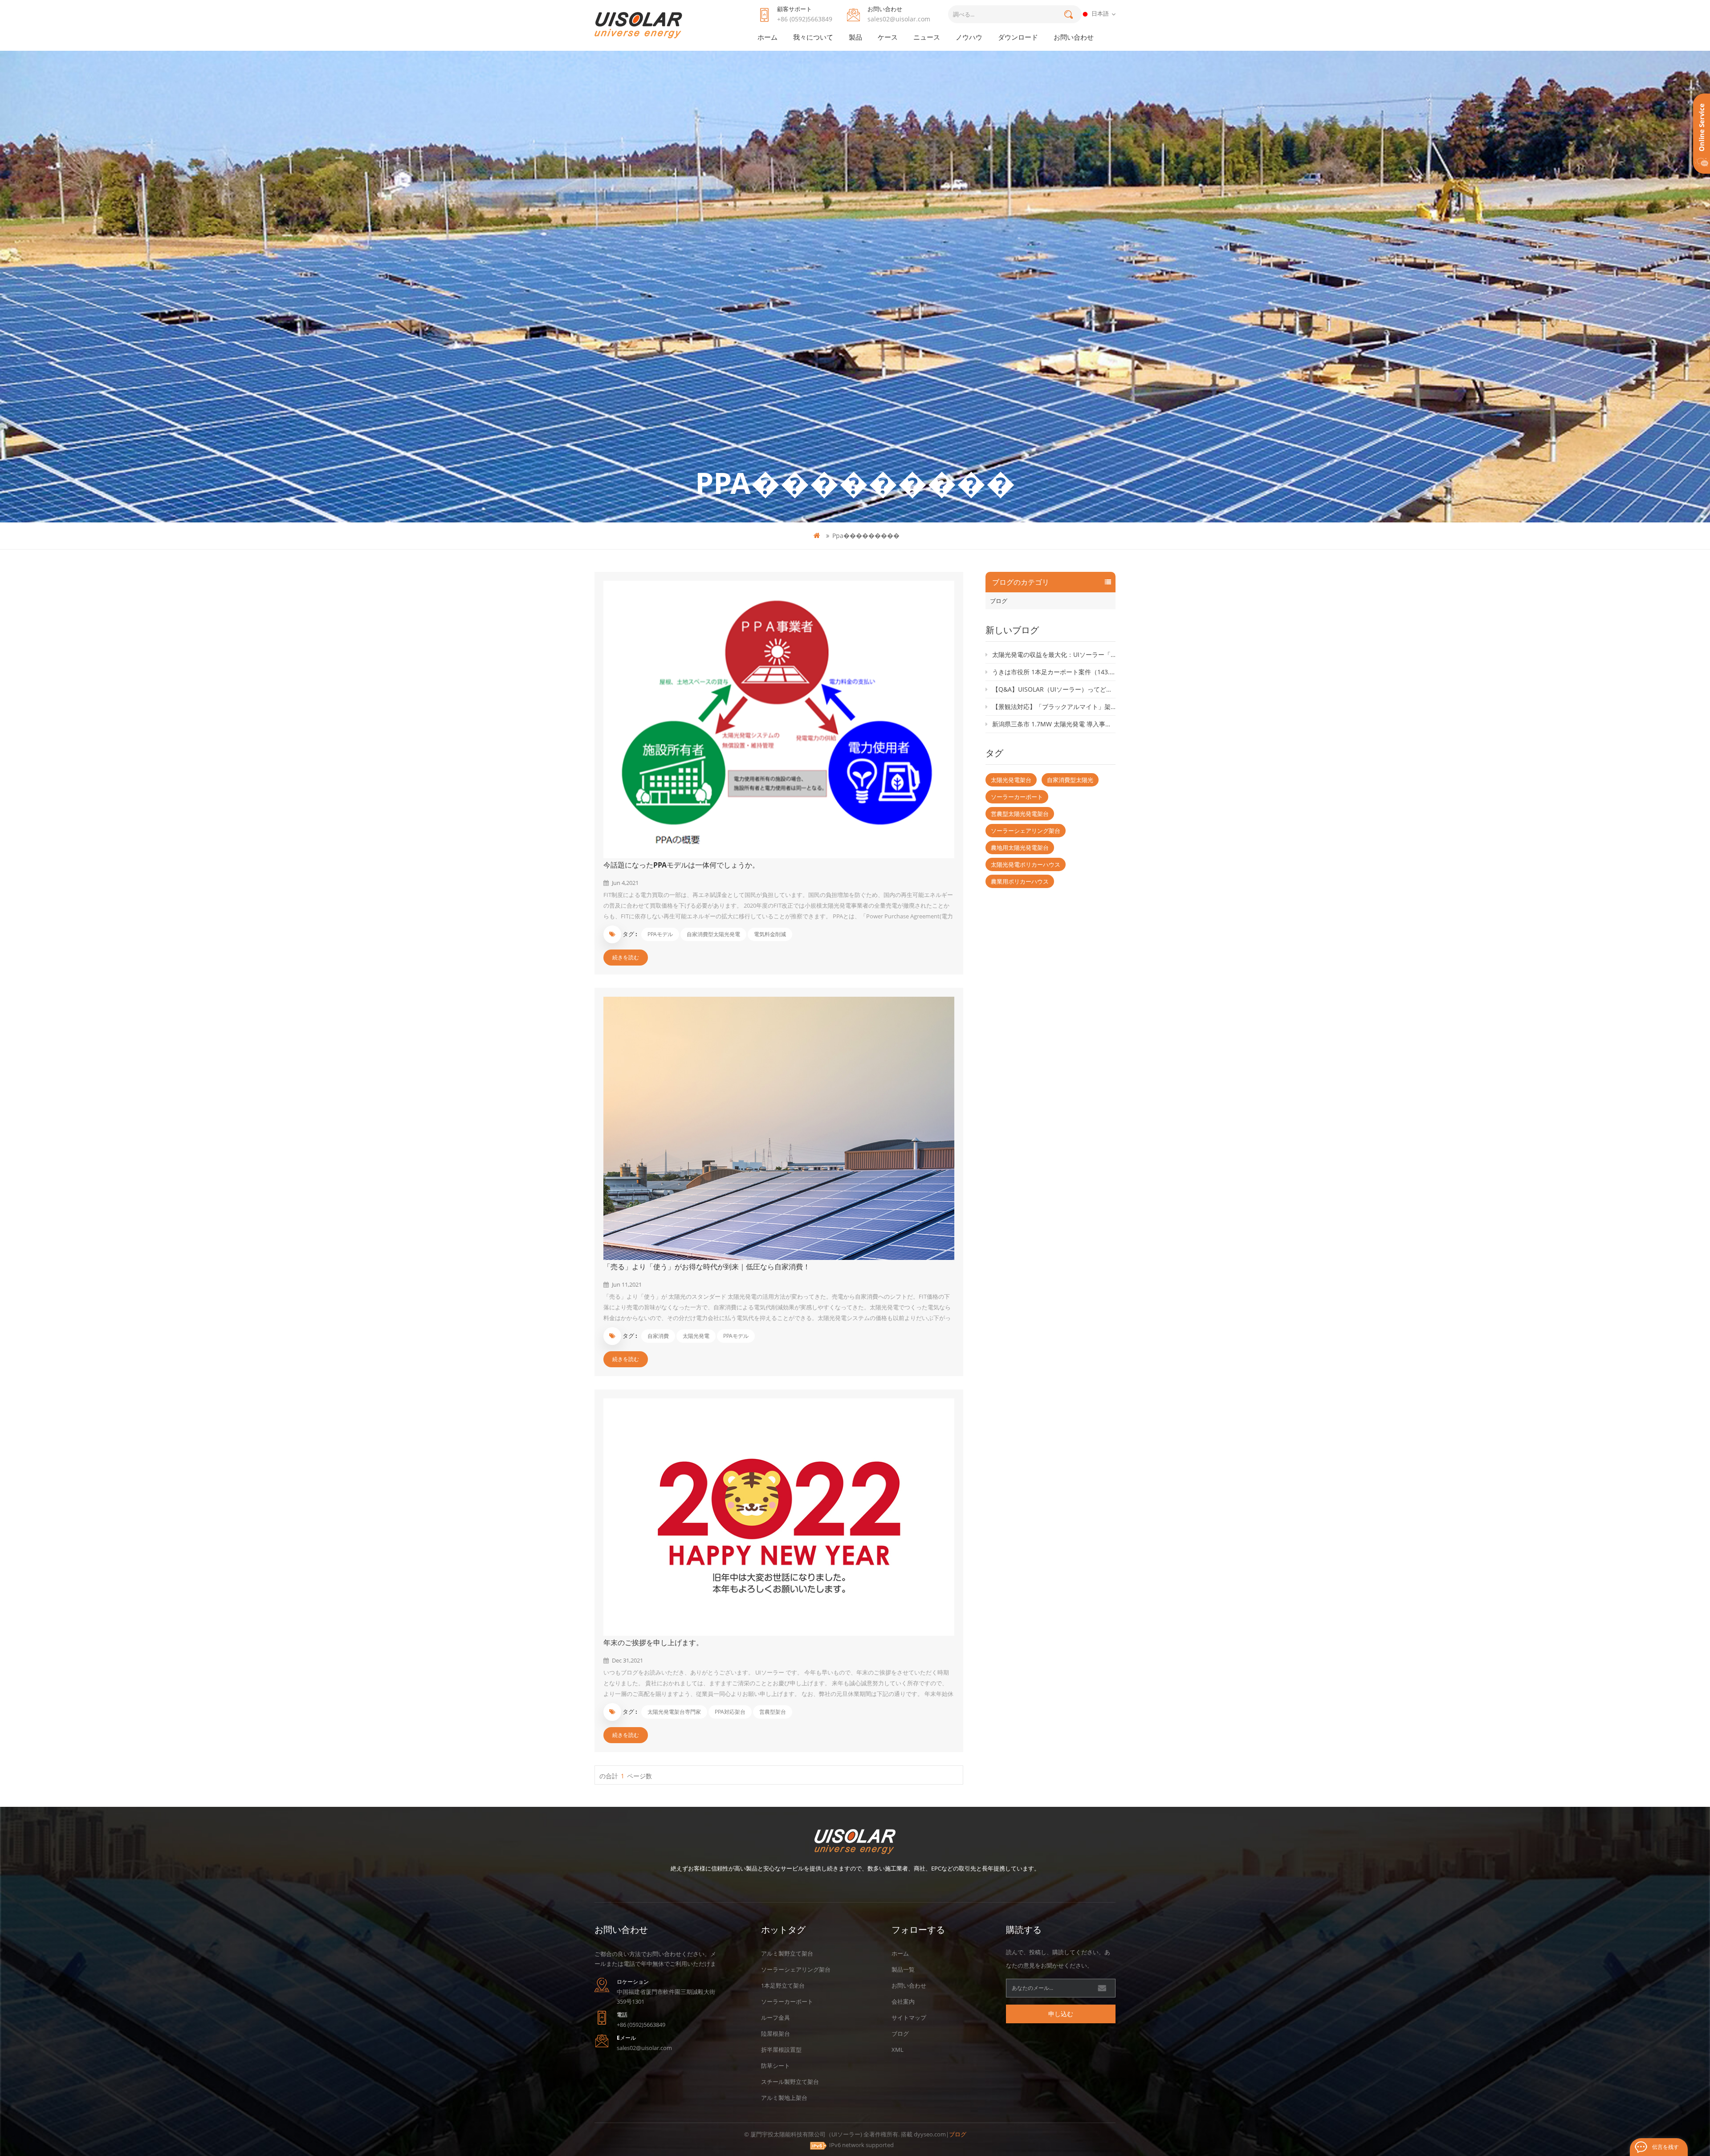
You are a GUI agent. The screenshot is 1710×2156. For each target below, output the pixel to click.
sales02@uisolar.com (899, 19)
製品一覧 (903, 1969)
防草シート (776, 2066)
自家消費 (658, 1336)
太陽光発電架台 (1011, 780)
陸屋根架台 (776, 2034)
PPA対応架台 (730, 1712)
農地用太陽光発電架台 (1020, 848)
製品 (855, 37)
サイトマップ (909, 2017)
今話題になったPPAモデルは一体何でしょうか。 (681, 865)
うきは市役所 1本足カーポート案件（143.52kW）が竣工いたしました (1054, 672)
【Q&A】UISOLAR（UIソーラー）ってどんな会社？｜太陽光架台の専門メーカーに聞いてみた (1054, 689)
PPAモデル (660, 934)
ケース (888, 37)
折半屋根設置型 (781, 2050)
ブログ (999, 601)
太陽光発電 (696, 1336)
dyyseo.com (930, 2134)
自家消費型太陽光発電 (713, 934)
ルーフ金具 (776, 2017)
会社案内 (903, 2001)
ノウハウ (969, 37)
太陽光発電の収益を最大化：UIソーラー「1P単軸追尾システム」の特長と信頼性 (1054, 654)
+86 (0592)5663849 (805, 19)
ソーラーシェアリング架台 (1026, 831)
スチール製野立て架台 (790, 2082)
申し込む (1061, 2014)
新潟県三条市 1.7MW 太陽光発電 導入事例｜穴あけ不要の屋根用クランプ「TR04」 (1054, 724)
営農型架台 (773, 1712)
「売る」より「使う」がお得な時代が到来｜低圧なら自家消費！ (707, 1267)
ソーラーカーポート (1017, 797)
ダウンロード (1018, 37)
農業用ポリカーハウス (1020, 881)
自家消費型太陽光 (1070, 780)
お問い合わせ (1074, 37)
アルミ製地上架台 (784, 2098)
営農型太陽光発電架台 (1020, 814)
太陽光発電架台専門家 (674, 1712)
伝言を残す (1665, 2147)
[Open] (1702, 134)
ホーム (767, 37)
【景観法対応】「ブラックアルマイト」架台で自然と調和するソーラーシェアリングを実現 (1054, 707)
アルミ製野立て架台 (787, 1953)
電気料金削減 (770, 934)
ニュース (927, 37)
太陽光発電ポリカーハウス (1026, 864)
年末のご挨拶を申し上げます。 (653, 1642)
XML (898, 2050)
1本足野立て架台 (783, 1985)
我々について (813, 37)
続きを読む (626, 957)
